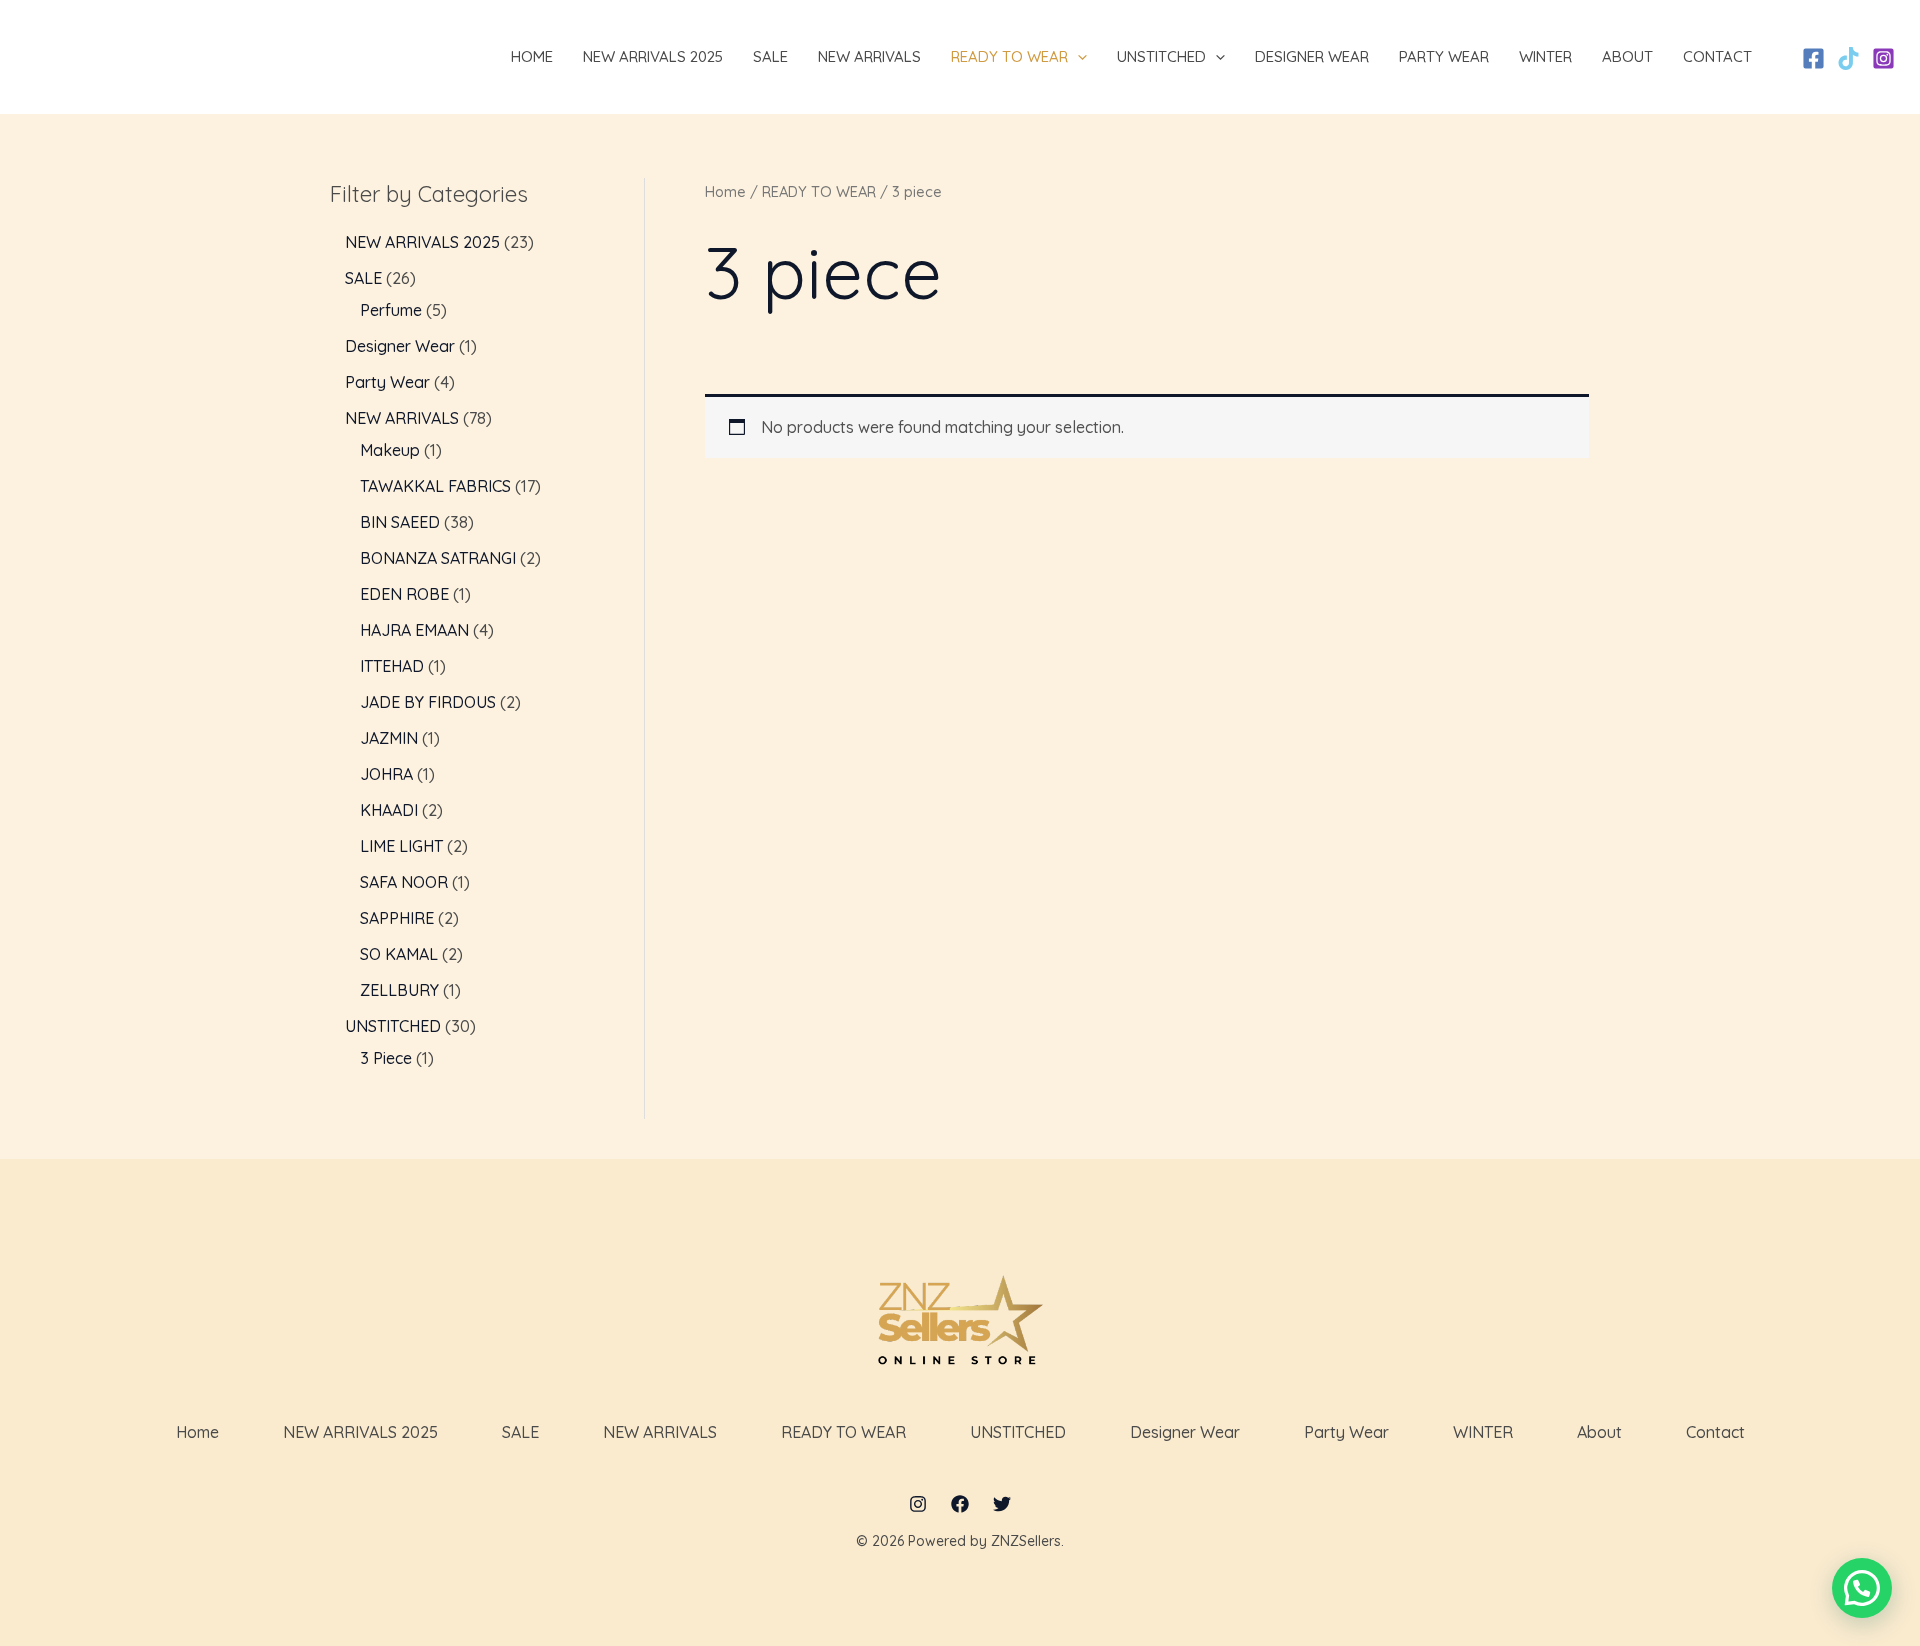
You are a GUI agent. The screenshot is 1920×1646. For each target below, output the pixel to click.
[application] (1077, 57)
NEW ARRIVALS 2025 (360, 1432)
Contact (1715, 1432)
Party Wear (1346, 1432)
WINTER (1483, 1432)
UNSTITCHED (1018, 1432)
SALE (520, 1432)
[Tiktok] (1848, 58)
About (1599, 1432)
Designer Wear (1185, 1432)
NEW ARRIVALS (660, 1432)
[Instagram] (1883, 58)
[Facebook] (1813, 58)
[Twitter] (1002, 1504)
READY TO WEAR (819, 191)
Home (725, 191)
